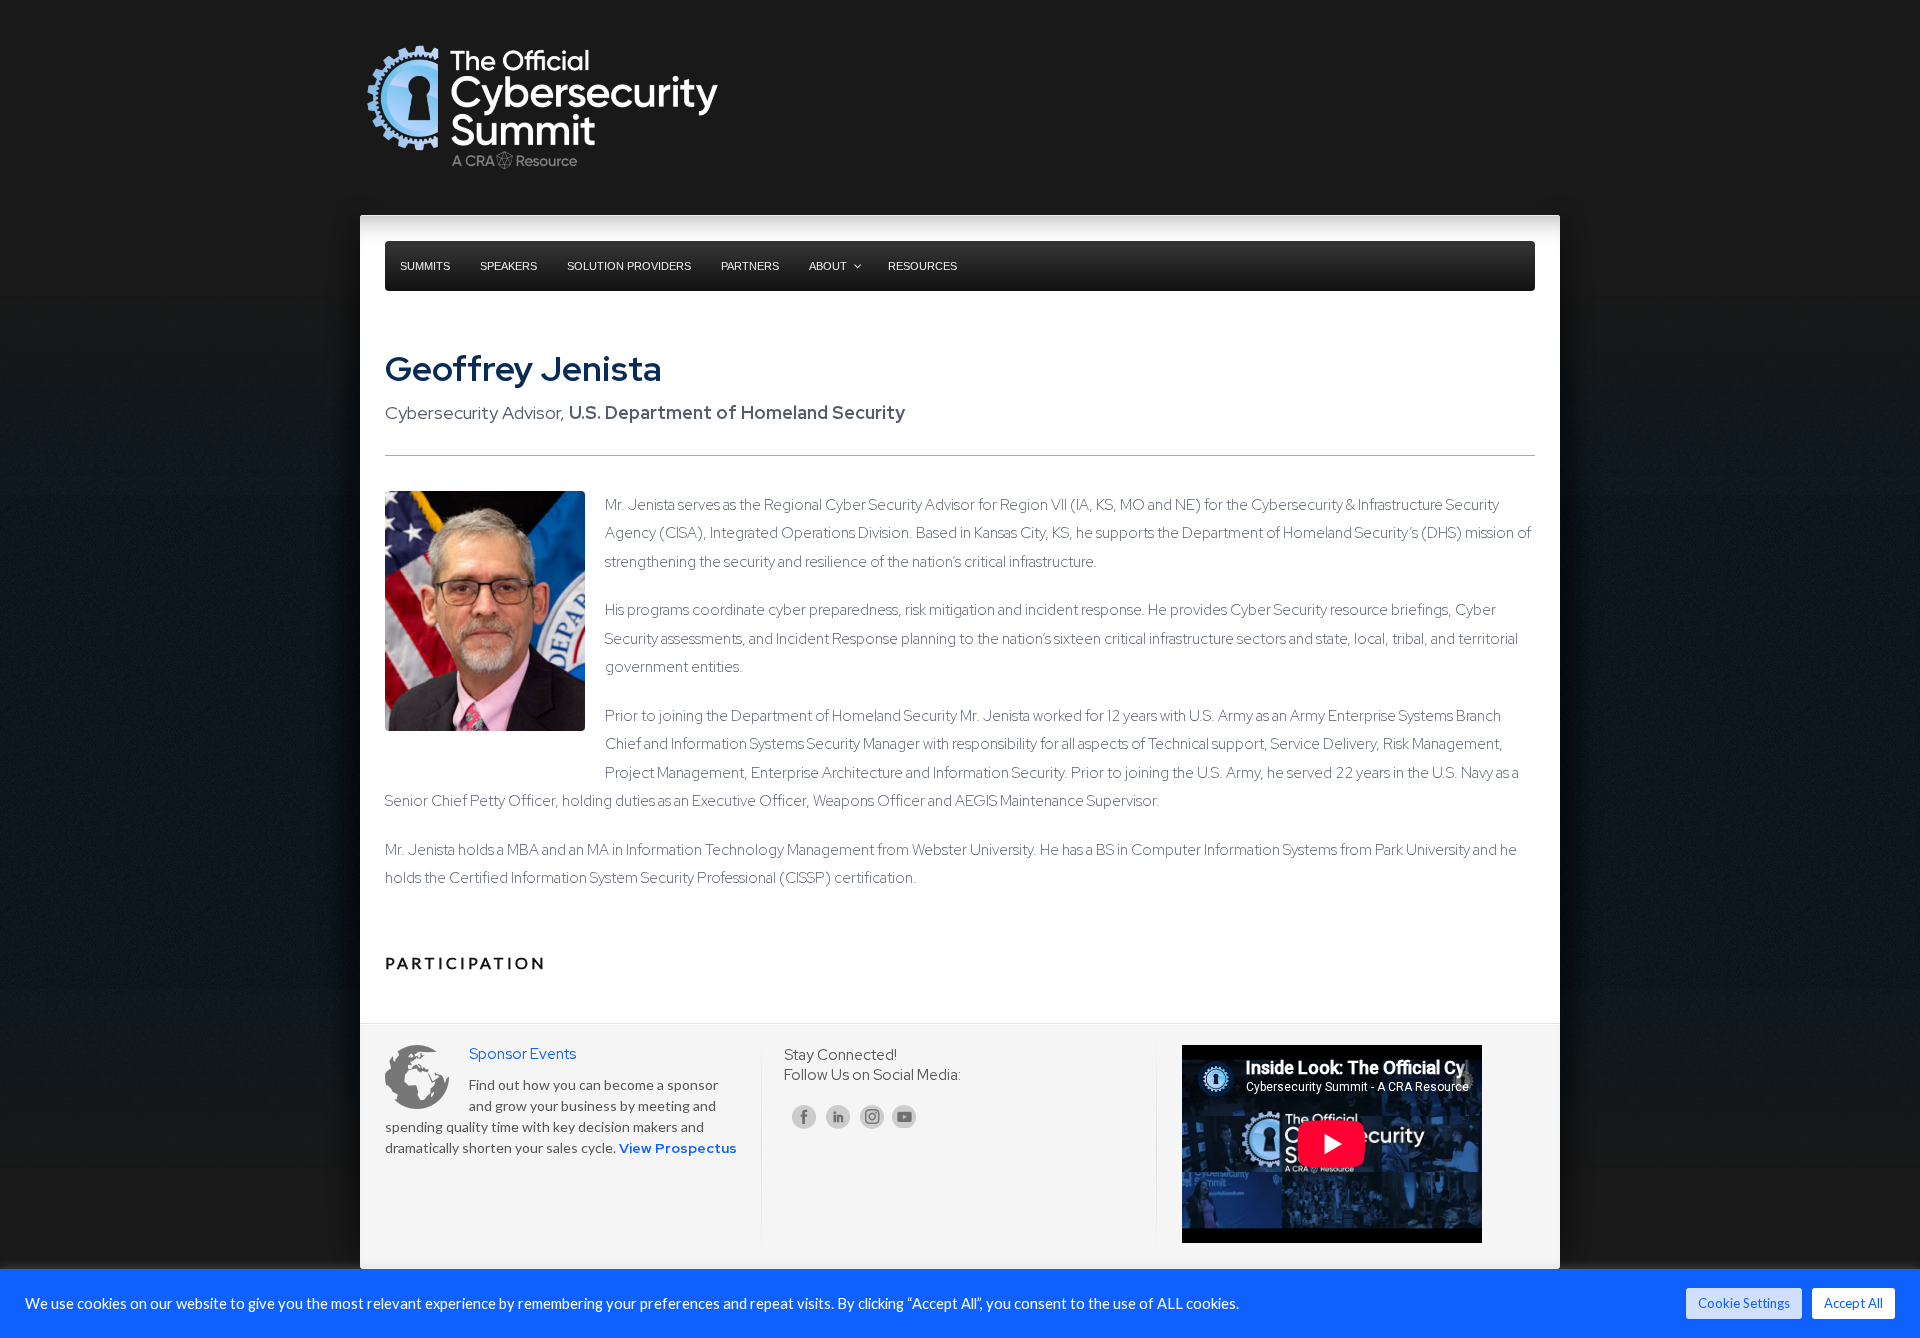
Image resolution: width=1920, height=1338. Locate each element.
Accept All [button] (1853, 1303)
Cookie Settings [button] (1744, 1303)
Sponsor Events (522, 1054)
